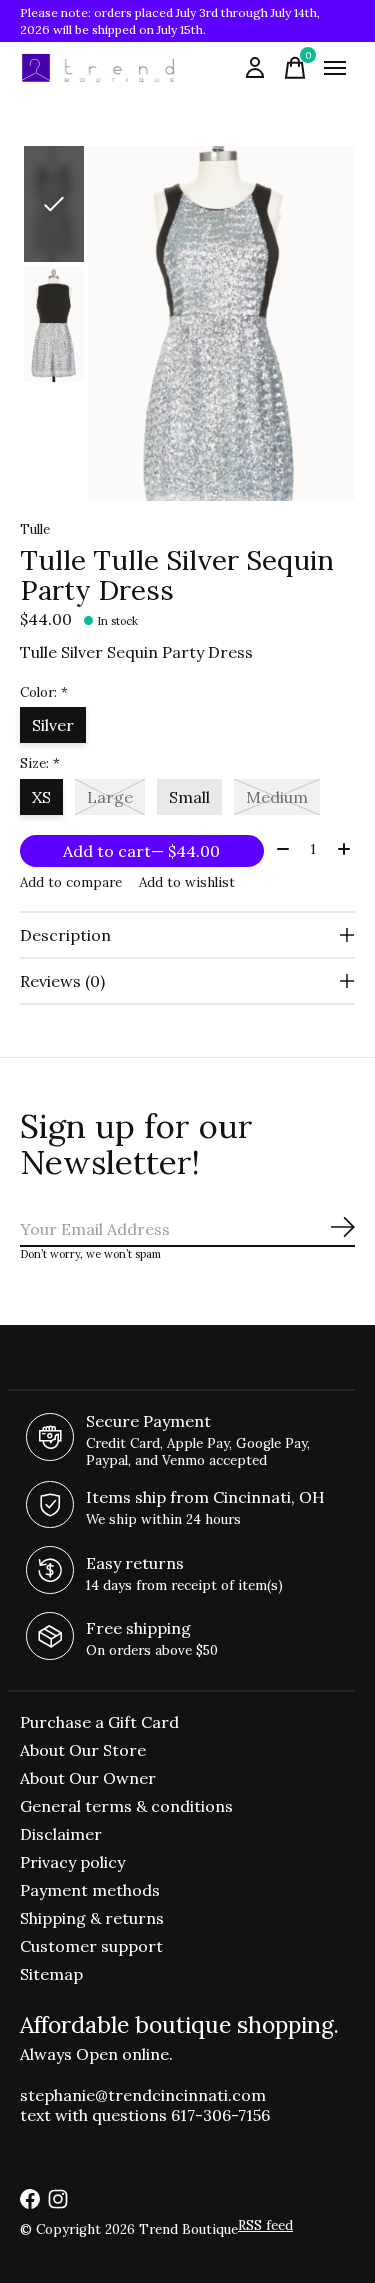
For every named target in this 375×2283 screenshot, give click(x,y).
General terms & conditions (126, 1806)
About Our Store (83, 1750)
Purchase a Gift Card (99, 1722)
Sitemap (51, 1974)
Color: (44, 692)
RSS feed (265, 2225)
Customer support (91, 1946)
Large (110, 797)
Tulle (35, 529)
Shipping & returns (92, 1918)
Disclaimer (61, 1834)
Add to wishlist (187, 882)
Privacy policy (72, 1862)
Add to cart (141, 851)
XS (41, 797)
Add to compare (71, 882)
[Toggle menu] (335, 68)
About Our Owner (88, 1778)
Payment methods (90, 1890)
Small (189, 797)
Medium (277, 797)
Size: (40, 763)
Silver (53, 725)
